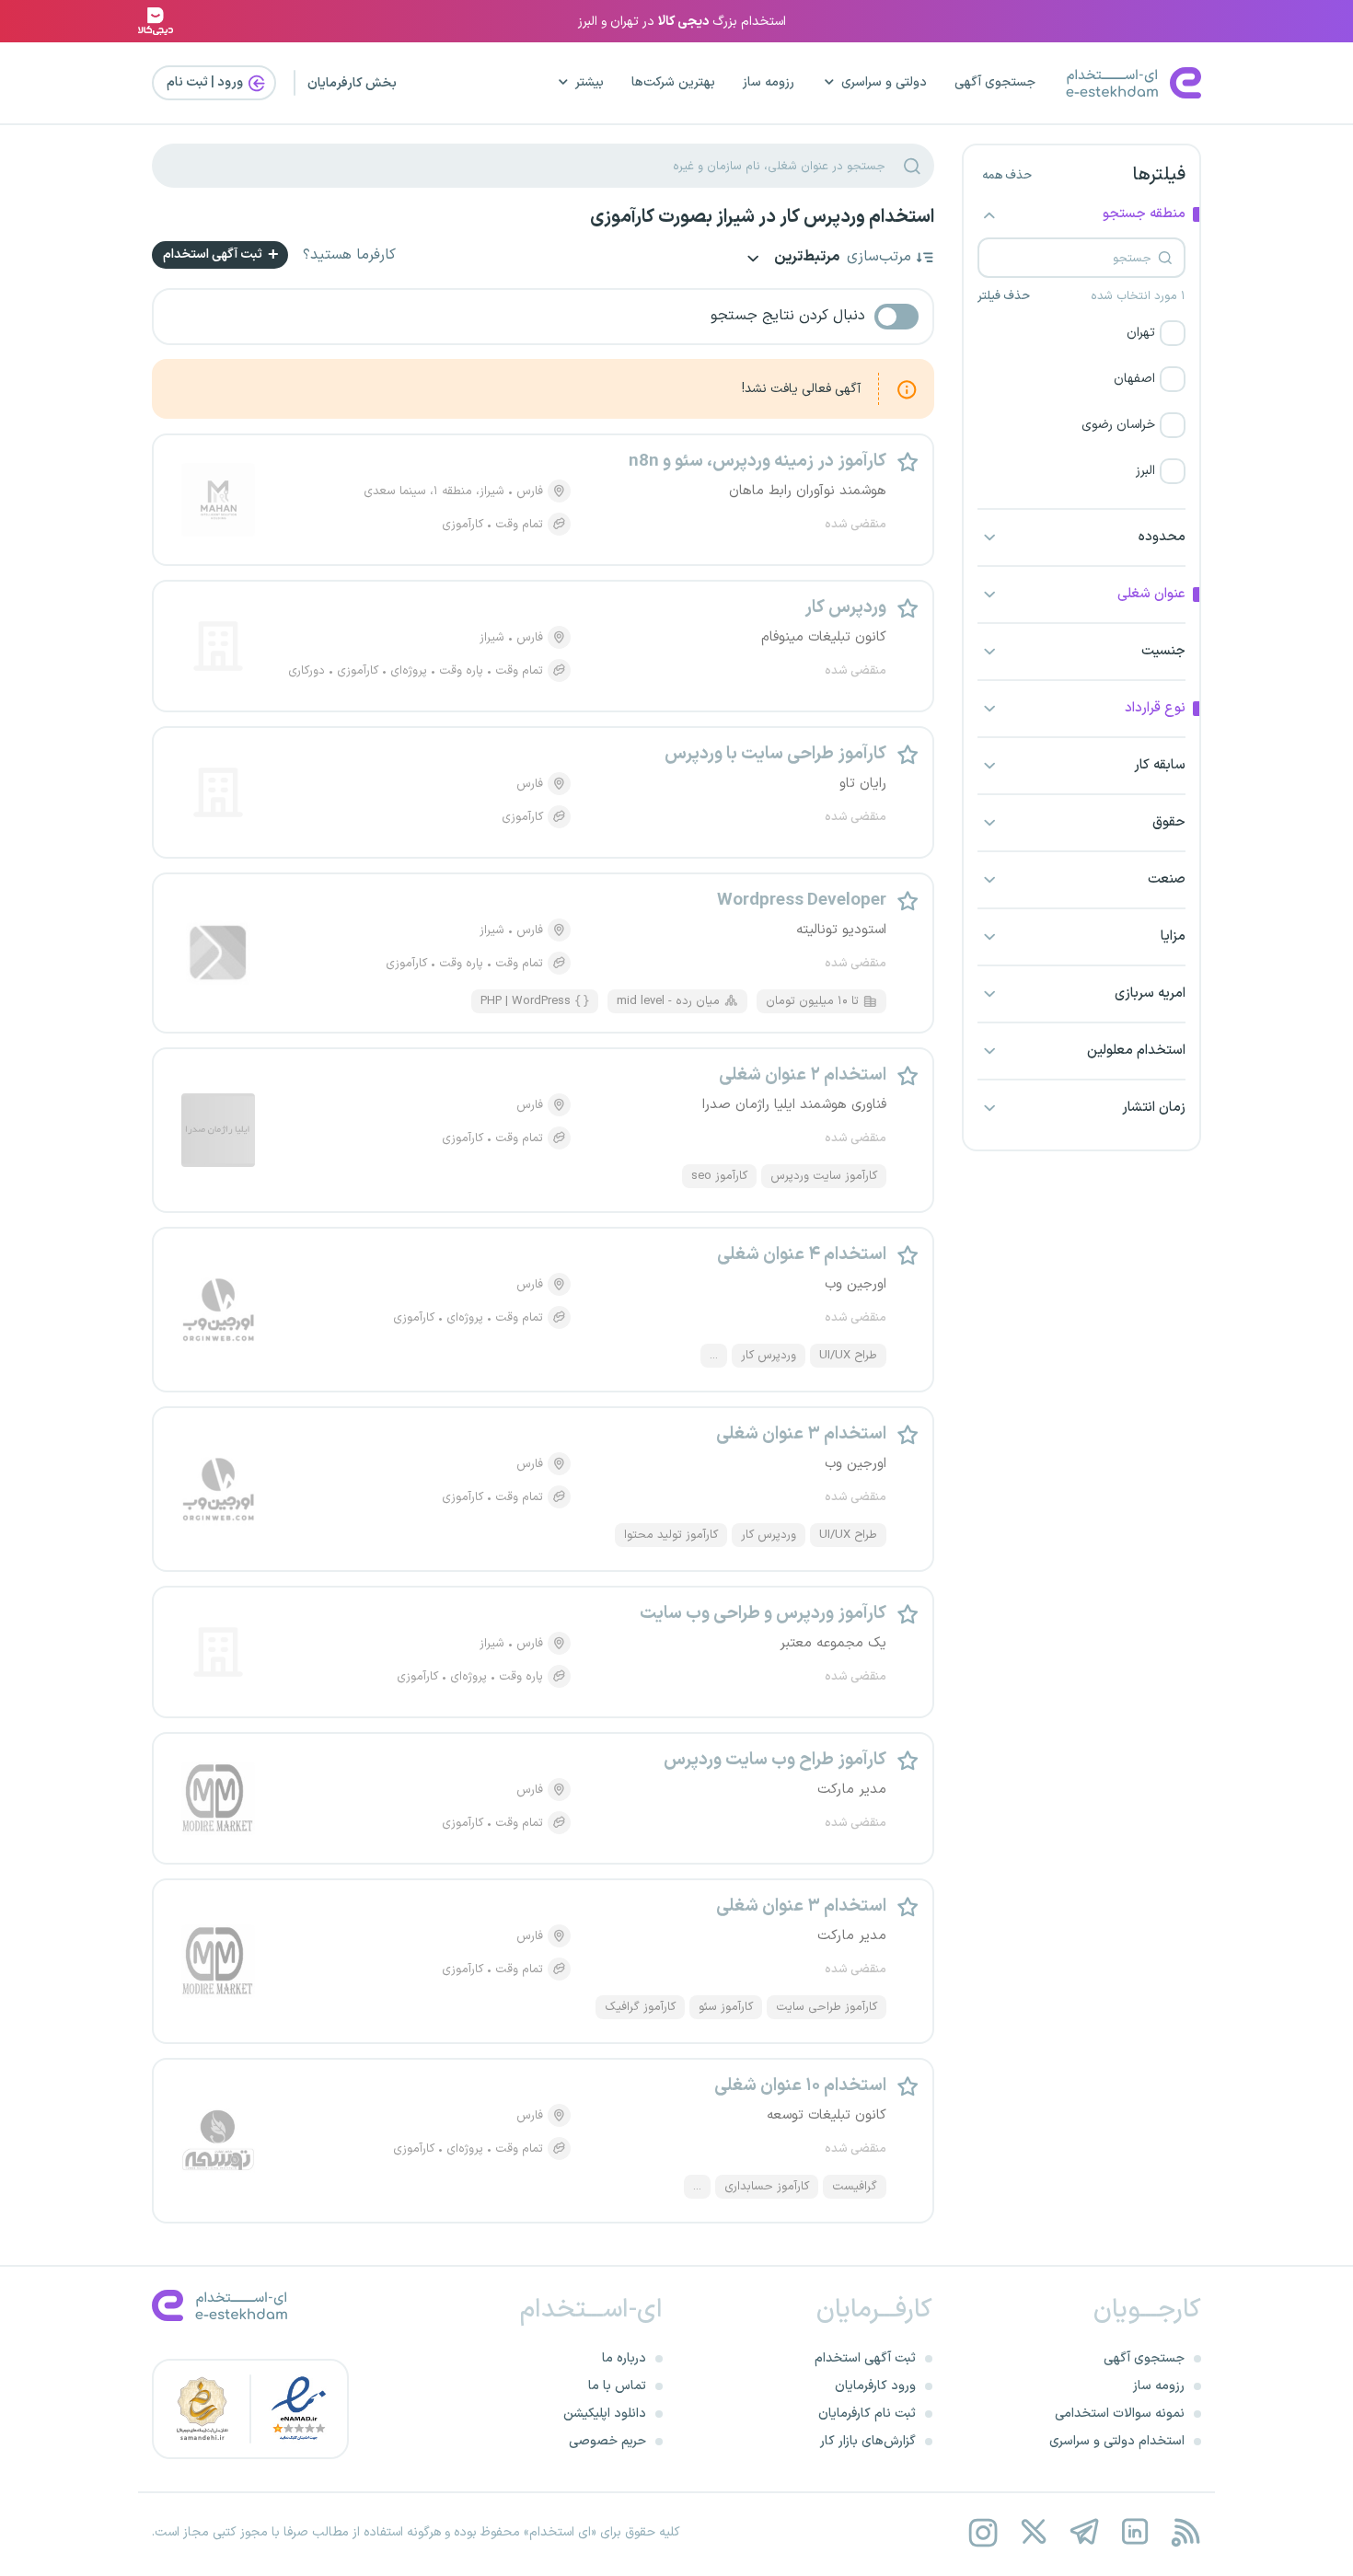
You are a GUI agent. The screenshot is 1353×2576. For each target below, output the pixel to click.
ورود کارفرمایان (875, 2386)
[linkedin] (1134, 2532)
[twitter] (1033, 2532)
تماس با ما (617, 2386)
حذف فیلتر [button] (1004, 296)
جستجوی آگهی (995, 82)
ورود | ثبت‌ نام (206, 82)
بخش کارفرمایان (352, 83)
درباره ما (624, 2358)
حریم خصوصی (607, 2441)
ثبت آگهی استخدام (214, 254)
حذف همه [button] (1007, 176)
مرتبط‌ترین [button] (805, 258)
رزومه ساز (769, 82)
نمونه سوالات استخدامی (1120, 2414)
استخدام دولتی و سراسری (1117, 2441)
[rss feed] (1185, 2532)
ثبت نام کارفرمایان (867, 2414)
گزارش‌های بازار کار (868, 2441)
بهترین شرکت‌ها (673, 82)
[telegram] (1084, 2532)
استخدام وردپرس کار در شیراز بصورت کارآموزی (762, 217)
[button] (1081, 333)
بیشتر (590, 82)
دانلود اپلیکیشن (605, 2414)
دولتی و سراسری (884, 82)
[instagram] (983, 2532)
